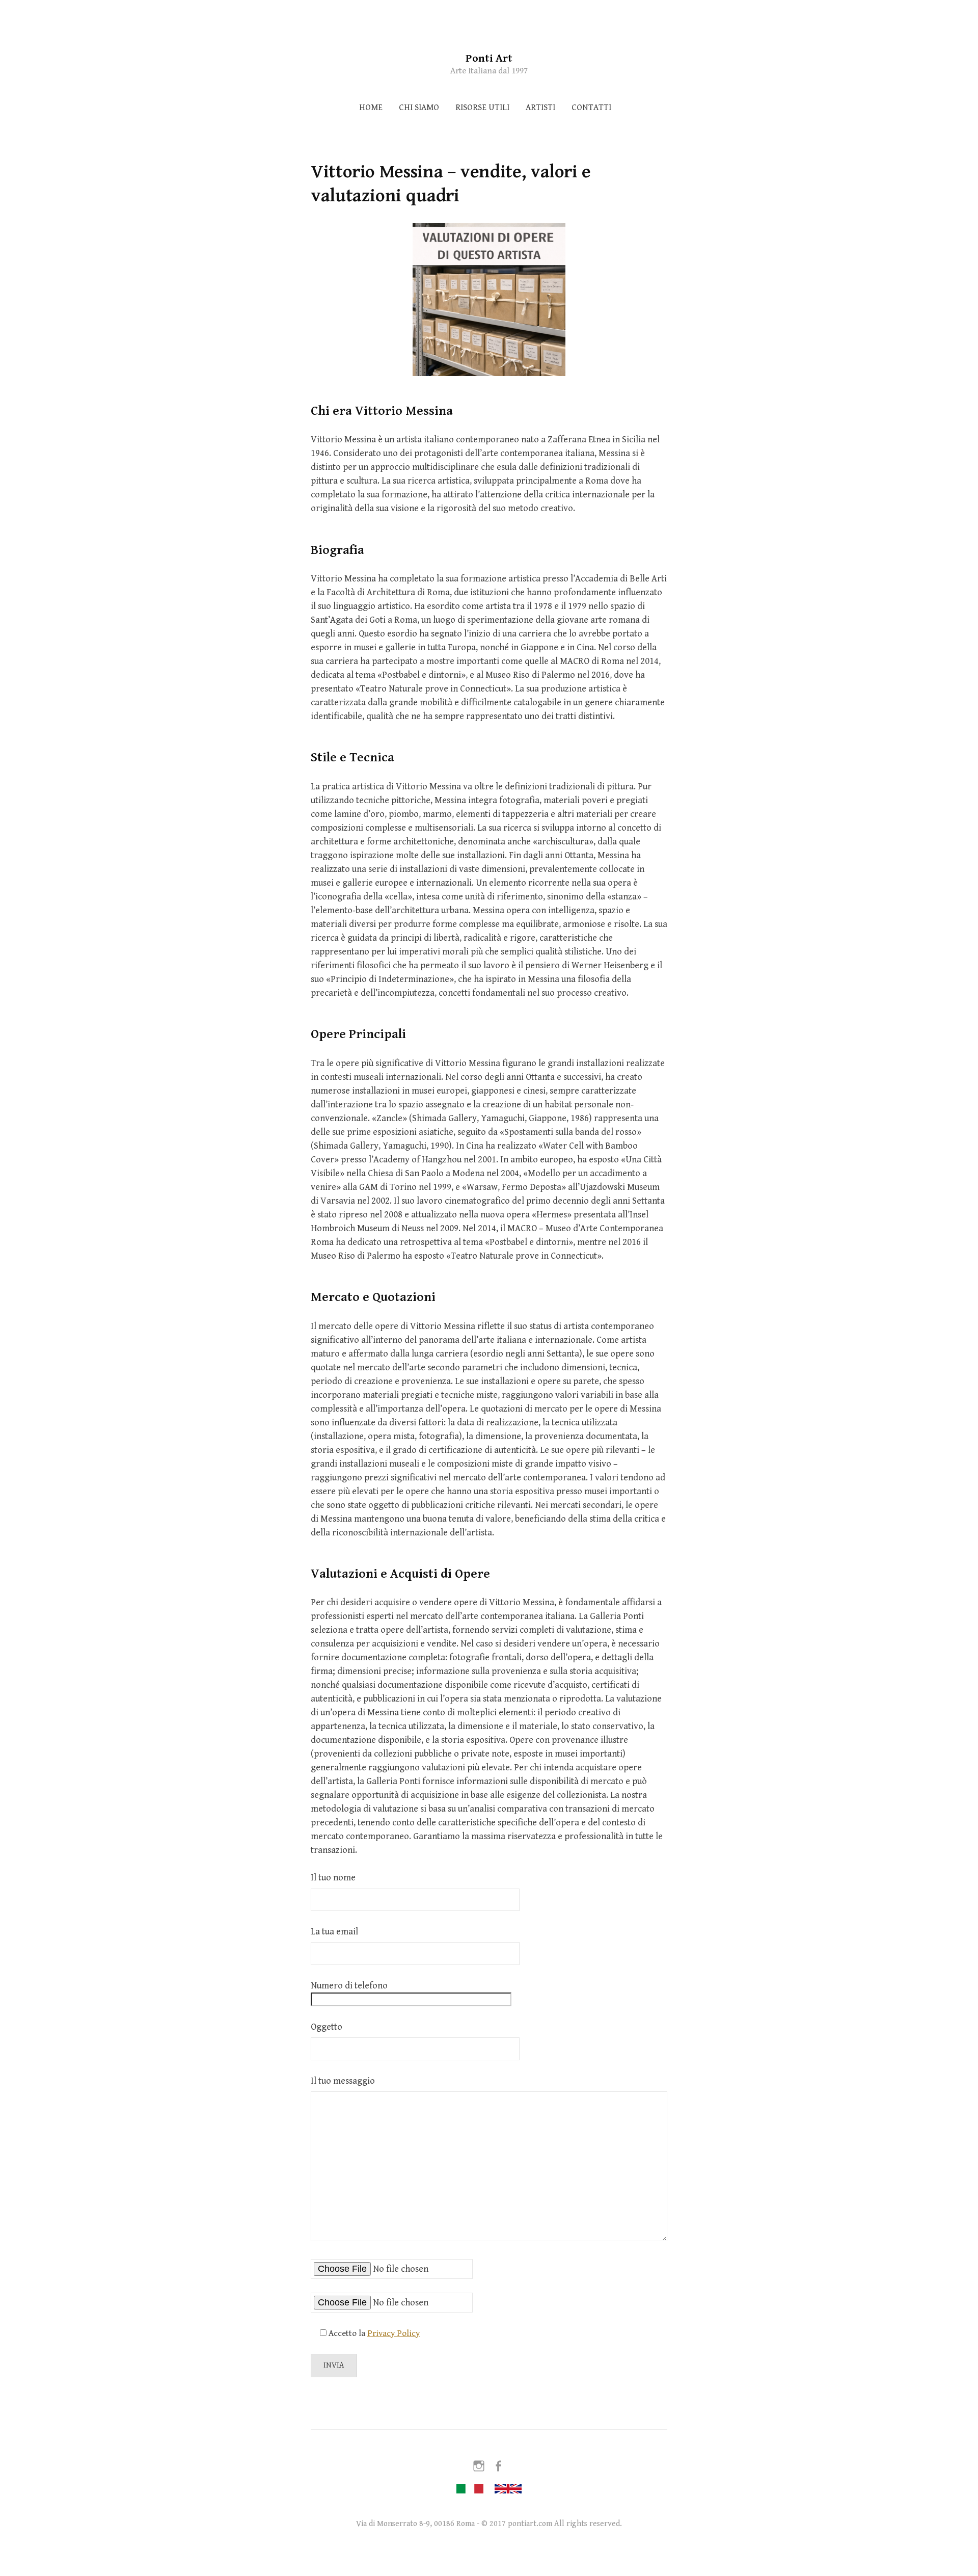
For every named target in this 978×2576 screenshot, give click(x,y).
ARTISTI (540, 108)
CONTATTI (591, 108)
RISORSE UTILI (482, 108)
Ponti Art (489, 58)
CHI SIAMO (419, 108)
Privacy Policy (393, 2333)
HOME (371, 108)
